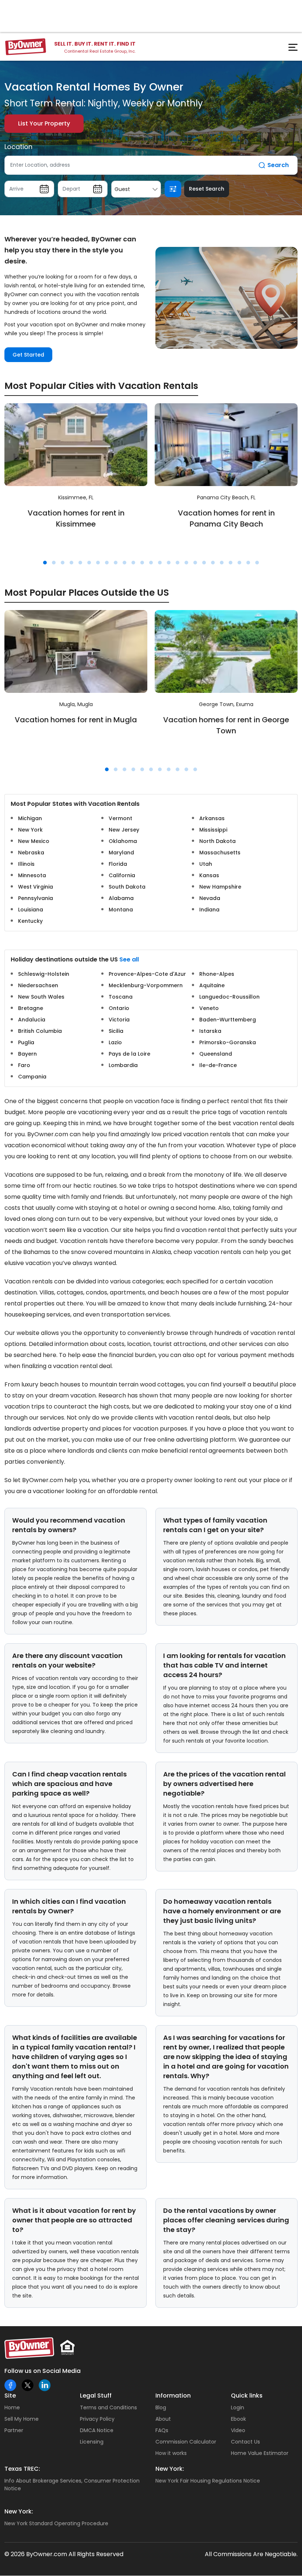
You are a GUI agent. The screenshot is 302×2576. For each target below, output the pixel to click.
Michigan (30, 818)
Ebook (238, 2419)
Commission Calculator (186, 2442)
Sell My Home (22, 2419)
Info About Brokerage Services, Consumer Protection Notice (72, 2485)
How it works (171, 2453)
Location (18, 147)
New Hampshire (220, 887)
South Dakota (127, 887)
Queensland (216, 1054)
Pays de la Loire (129, 1054)
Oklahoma (123, 841)
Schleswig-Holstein (44, 974)
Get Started (28, 355)
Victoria (119, 1020)
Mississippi (213, 830)
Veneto (209, 1008)
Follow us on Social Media (43, 2371)
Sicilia (116, 1031)
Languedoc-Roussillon (229, 997)
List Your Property (44, 123)
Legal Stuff (96, 2396)
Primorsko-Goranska (228, 1042)
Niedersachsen (38, 985)
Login (238, 2407)
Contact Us (245, 2442)
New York (30, 830)
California (122, 875)
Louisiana (31, 910)
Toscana (121, 997)
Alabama (121, 898)
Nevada (210, 898)
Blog (161, 2407)
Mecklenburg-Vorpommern (146, 985)
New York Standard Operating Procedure (56, 2523)
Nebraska (31, 853)
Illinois (26, 864)
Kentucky (30, 921)
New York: (170, 2469)
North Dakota (217, 841)
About (163, 2419)
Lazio (115, 1042)
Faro (24, 1065)
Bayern (27, 1054)
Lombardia (123, 1065)
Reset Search (207, 189)
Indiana (209, 910)
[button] (45, 563)
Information (173, 2396)
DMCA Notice (97, 2430)
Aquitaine (212, 985)
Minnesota (32, 875)
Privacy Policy (97, 2419)
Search (278, 165)
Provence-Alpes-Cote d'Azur (147, 974)
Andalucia (32, 1020)
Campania (32, 1077)
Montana (121, 910)
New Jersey (124, 830)
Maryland (121, 853)
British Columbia (40, 1031)
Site (10, 2396)
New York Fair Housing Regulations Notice (208, 2481)
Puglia (26, 1042)
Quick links (247, 2396)
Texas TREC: (22, 2469)
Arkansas (212, 818)
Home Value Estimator (260, 2453)
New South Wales (41, 997)
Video (238, 2430)
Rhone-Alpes (217, 974)
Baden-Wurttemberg (228, 1020)
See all (129, 959)
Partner (14, 2430)
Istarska (210, 1031)
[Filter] (173, 189)
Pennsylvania (36, 898)
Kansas (209, 875)
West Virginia (36, 887)
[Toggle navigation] (289, 49)
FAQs (162, 2430)
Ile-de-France (218, 1065)
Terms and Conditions (108, 2407)
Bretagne (31, 1008)
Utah (206, 864)
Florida (118, 864)
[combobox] (136, 189)
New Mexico (34, 841)
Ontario (119, 1008)
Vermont (120, 818)
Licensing (92, 2442)
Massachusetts (220, 853)
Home (12, 2407)
